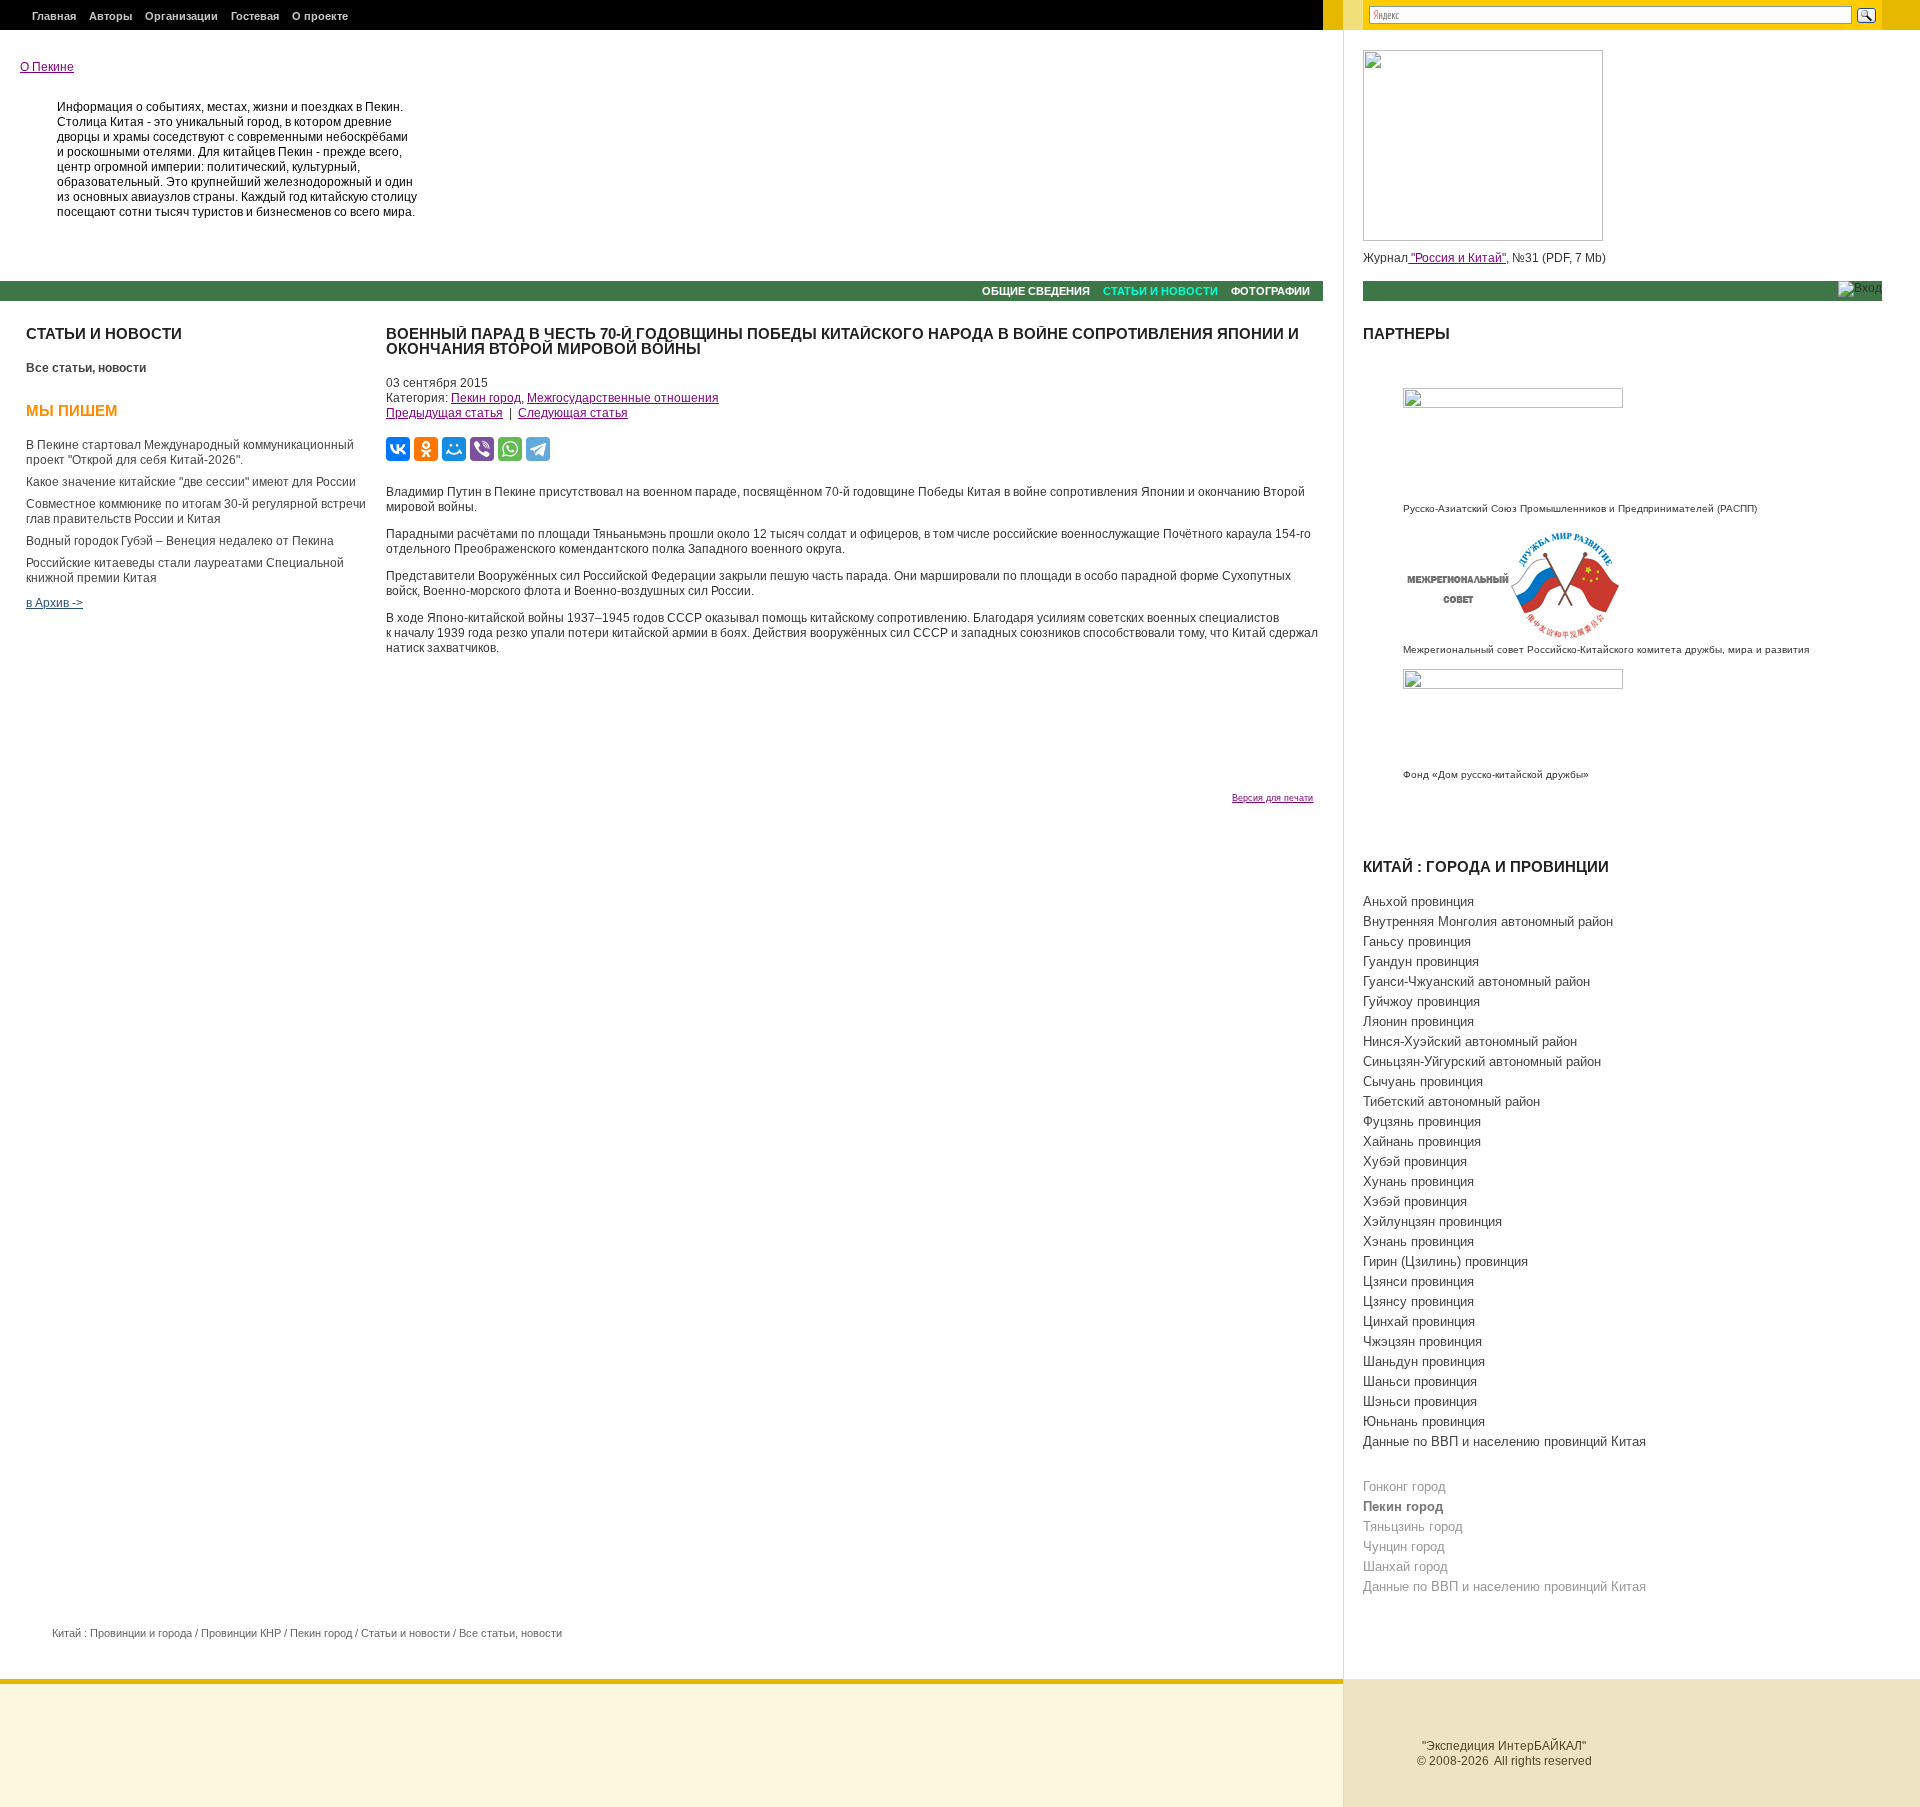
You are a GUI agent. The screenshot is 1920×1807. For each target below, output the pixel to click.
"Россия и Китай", (1458, 258)
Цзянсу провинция (1418, 1301)
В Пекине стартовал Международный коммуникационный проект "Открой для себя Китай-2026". (190, 452)
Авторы (110, 16)
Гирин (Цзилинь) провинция (1445, 1261)
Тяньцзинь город (1413, 1526)
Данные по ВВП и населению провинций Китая (1504, 1441)
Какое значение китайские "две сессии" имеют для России (191, 482)
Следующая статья (573, 413)
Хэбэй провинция (1415, 1201)
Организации (181, 16)
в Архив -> (54, 603)
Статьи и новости (1160, 291)
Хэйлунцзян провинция (1432, 1221)
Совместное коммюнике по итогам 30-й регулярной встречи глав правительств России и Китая (196, 511)
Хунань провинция (1418, 1181)
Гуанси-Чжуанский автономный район (1476, 981)
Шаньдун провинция (1424, 1361)
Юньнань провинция (1424, 1421)
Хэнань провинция (1418, 1241)
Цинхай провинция (1419, 1321)
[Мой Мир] (454, 449)
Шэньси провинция (1420, 1401)
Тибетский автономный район (1451, 1101)
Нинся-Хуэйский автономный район (1470, 1041)
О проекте (320, 16)
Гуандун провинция (1421, 961)
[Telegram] (538, 449)
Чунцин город (1404, 1546)
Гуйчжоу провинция (1421, 1001)
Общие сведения (1036, 291)
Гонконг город (1404, 1486)
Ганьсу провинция (1417, 941)
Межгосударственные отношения (623, 398)
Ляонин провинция (1418, 1021)
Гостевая (255, 16)
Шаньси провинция (1420, 1381)
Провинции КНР (241, 1633)
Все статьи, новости (86, 368)
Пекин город (486, 398)
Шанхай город (1405, 1566)
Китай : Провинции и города (122, 1633)
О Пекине (47, 67)
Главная (54, 16)
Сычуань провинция (1423, 1081)
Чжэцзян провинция (1422, 1341)
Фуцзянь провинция (1422, 1121)
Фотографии (1270, 291)
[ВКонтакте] (398, 449)
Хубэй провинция (1415, 1161)
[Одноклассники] (426, 449)
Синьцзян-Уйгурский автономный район (1482, 1061)
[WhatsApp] (510, 449)
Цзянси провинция (1418, 1281)
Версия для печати (1272, 798)
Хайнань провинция (1422, 1141)
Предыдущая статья (444, 413)
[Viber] (482, 449)
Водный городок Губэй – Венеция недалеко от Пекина (180, 541)
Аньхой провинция (1418, 901)
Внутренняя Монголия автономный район (1488, 921)
